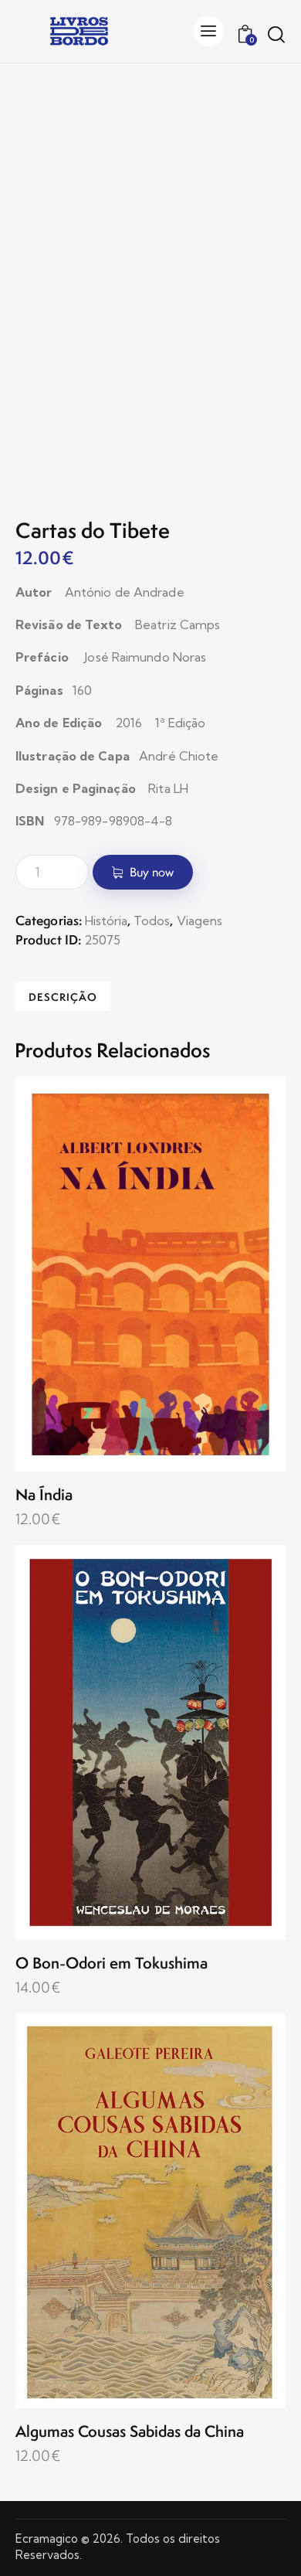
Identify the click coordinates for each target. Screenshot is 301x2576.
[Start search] (276, 34)
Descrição (63, 997)
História (106, 920)
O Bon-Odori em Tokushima (112, 1963)
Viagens (200, 920)
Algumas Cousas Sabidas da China (130, 2432)
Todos (152, 920)
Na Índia (44, 1495)
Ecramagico (47, 2539)
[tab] (63, 996)
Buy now (152, 872)
